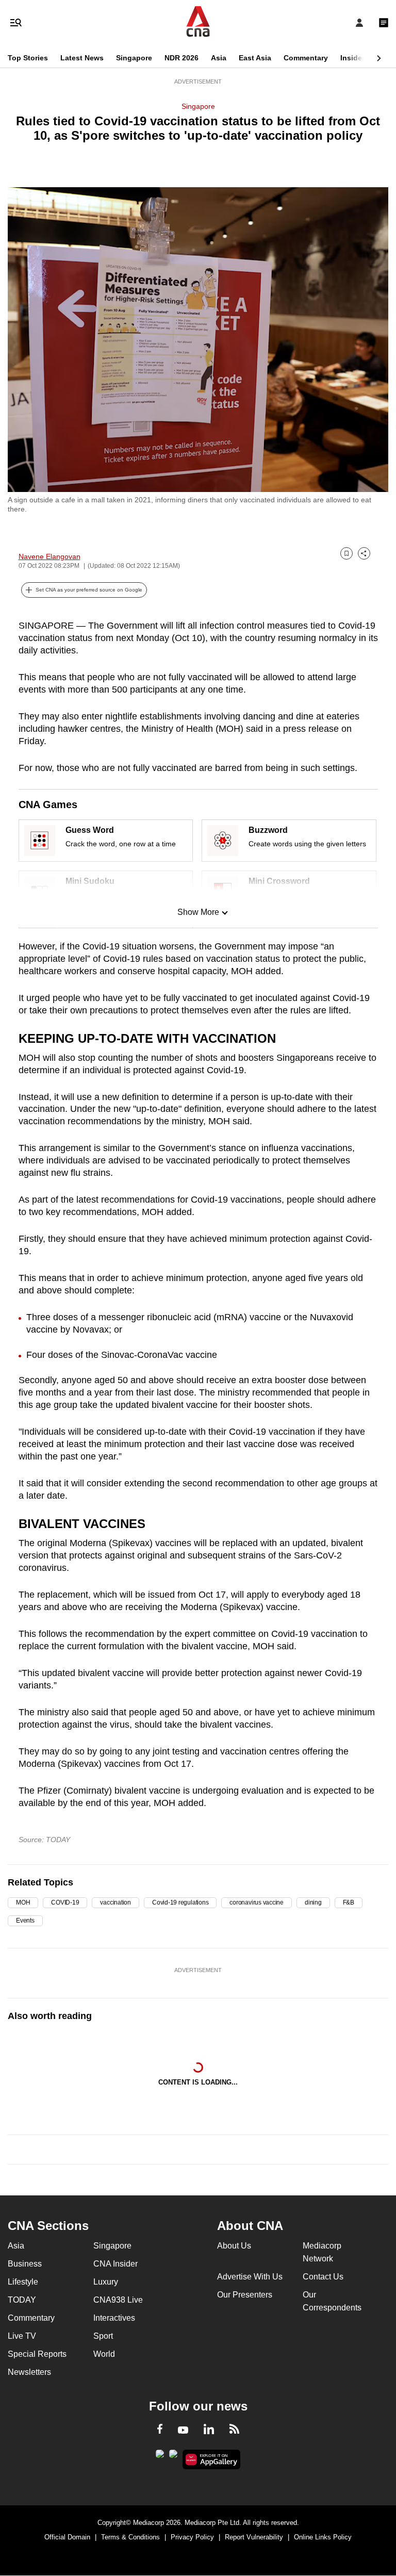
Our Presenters (245, 2295)
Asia (219, 58)
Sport (103, 2336)
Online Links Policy (323, 2537)
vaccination (115, 1902)
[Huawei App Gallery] (212, 2459)
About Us (234, 2246)
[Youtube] (183, 2431)
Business (25, 2264)
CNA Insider (115, 2264)
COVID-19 (65, 1902)
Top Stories (28, 58)
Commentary (306, 58)
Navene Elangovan (49, 556)
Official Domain (67, 2537)
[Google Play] (160, 2457)
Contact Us (323, 2277)
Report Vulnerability (254, 2537)
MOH (23, 1902)
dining (313, 1902)
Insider (352, 58)
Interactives (114, 2318)
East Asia (255, 58)
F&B (349, 1902)
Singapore (134, 58)
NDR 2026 (181, 58)
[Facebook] (160, 2431)
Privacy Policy (192, 2537)
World (104, 2354)
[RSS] (234, 2431)
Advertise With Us (250, 2277)
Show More (198, 912)
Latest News (82, 58)
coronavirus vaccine (257, 1902)
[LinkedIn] (209, 2431)
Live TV (22, 2336)
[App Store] (173, 2457)
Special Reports (37, 2354)
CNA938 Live (118, 2300)
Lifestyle (23, 2282)
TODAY (22, 2300)
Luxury (106, 2282)
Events (25, 1921)
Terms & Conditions (130, 2537)
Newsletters (29, 2372)
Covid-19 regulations (180, 1902)
